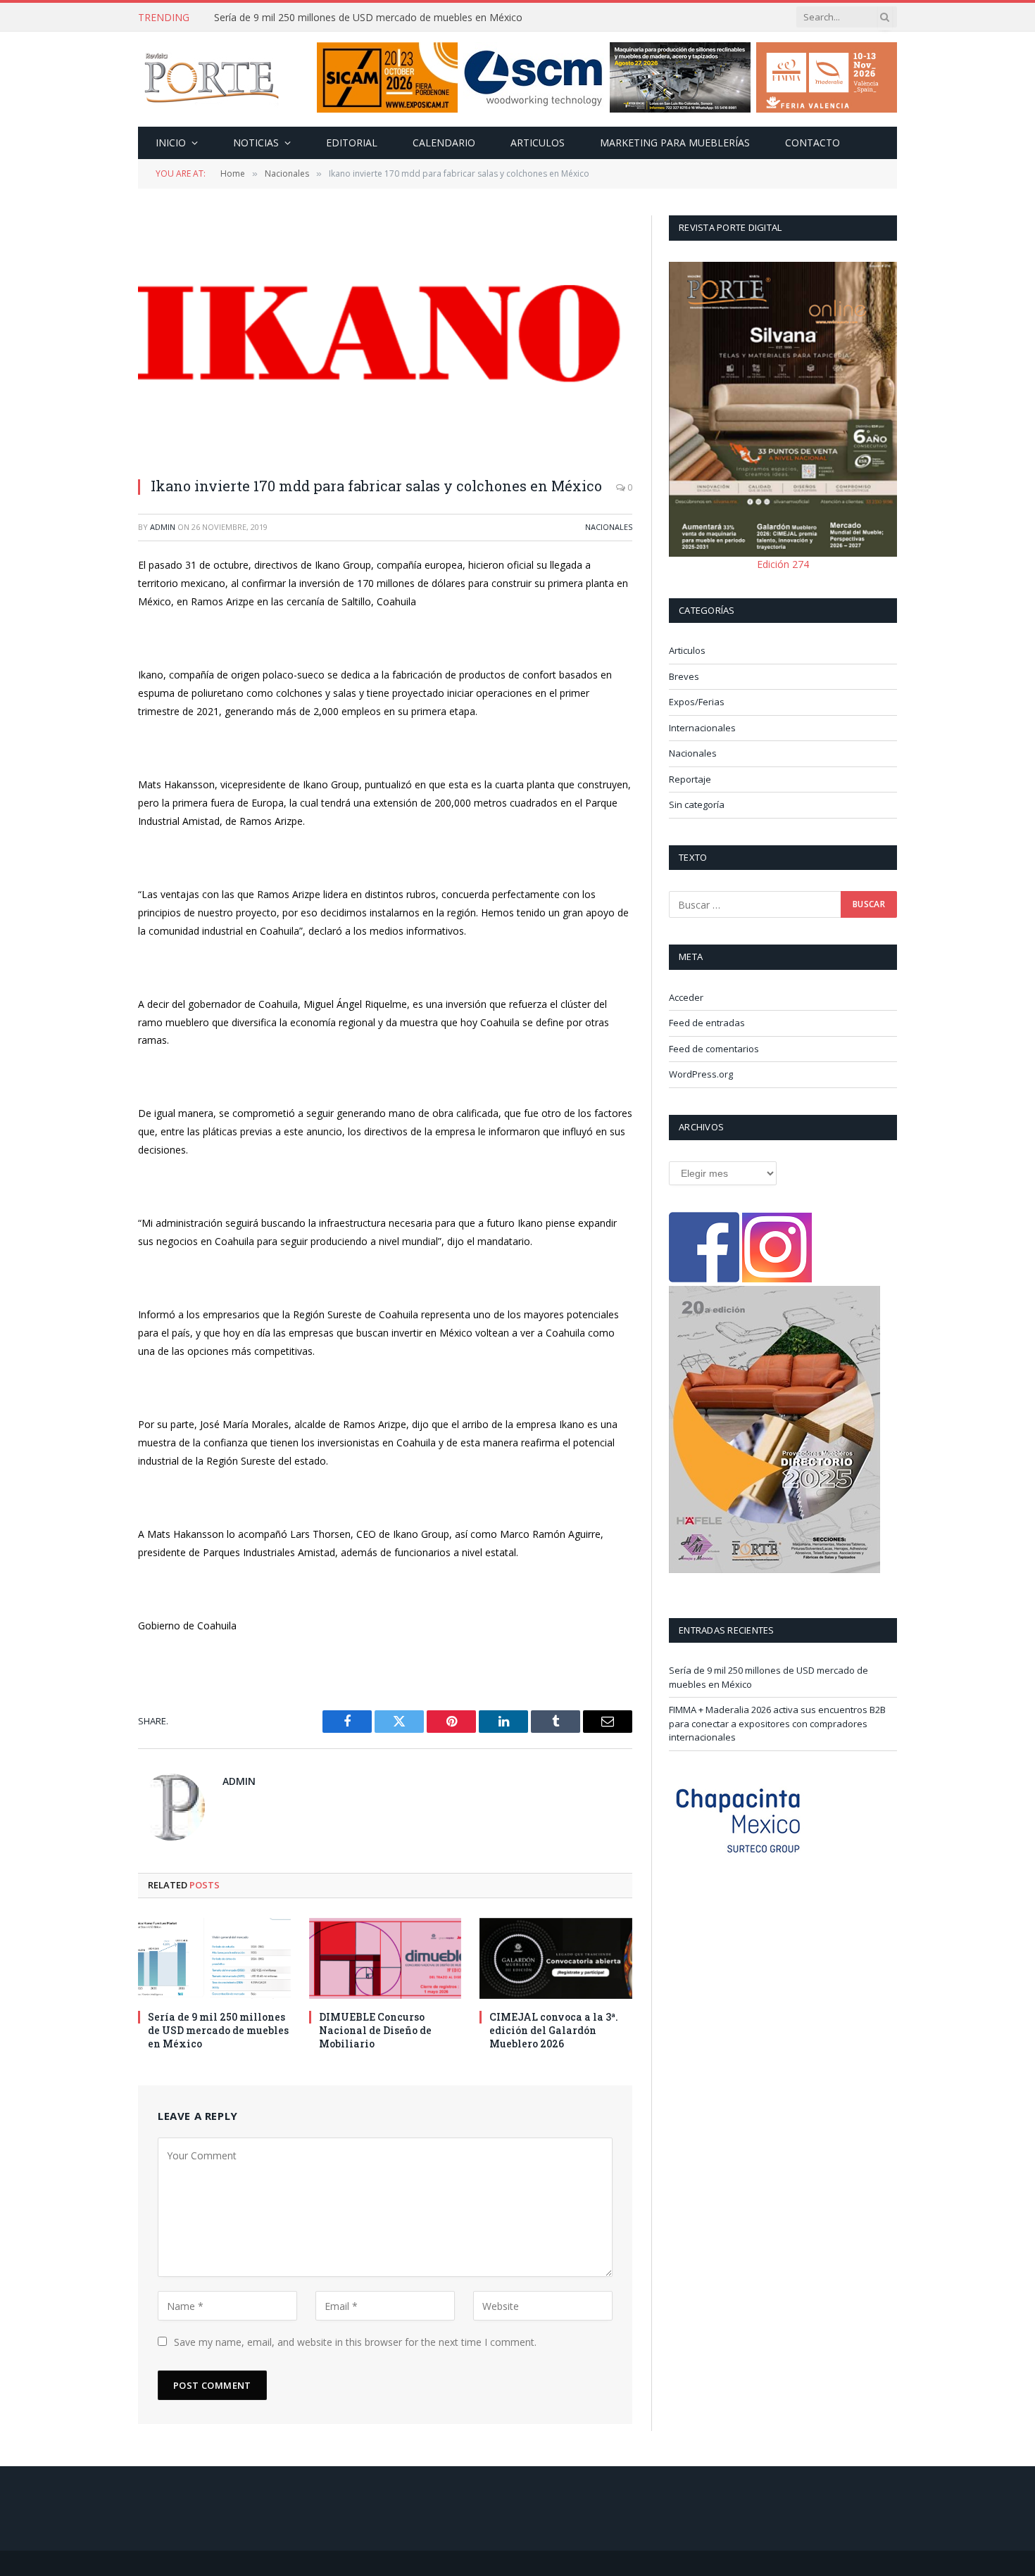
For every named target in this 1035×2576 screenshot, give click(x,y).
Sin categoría (697, 804)
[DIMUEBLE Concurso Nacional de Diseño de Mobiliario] (385, 1958)
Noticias (256, 143)
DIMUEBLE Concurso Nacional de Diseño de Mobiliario (375, 2030)
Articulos (538, 143)
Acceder (686, 997)
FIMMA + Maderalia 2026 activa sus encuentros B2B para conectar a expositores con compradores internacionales (372, 18)
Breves (684, 676)
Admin (163, 527)
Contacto (813, 143)
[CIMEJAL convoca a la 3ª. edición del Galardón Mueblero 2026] (556, 1958)
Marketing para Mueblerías (675, 143)
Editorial (352, 143)
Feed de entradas (707, 1023)
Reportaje (690, 779)
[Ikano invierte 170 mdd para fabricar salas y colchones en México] (385, 339)
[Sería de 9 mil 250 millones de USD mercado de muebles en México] (214, 1958)
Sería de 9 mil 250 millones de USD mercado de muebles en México (218, 2030)
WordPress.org (701, 1074)
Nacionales (609, 527)
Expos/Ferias (697, 702)
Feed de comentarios (714, 1049)
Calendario (444, 143)
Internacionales (702, 728)
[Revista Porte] (212, 80)
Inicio (171, 143)
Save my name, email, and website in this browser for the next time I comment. (355, 2342)
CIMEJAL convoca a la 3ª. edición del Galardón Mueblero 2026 (554, 2030)
